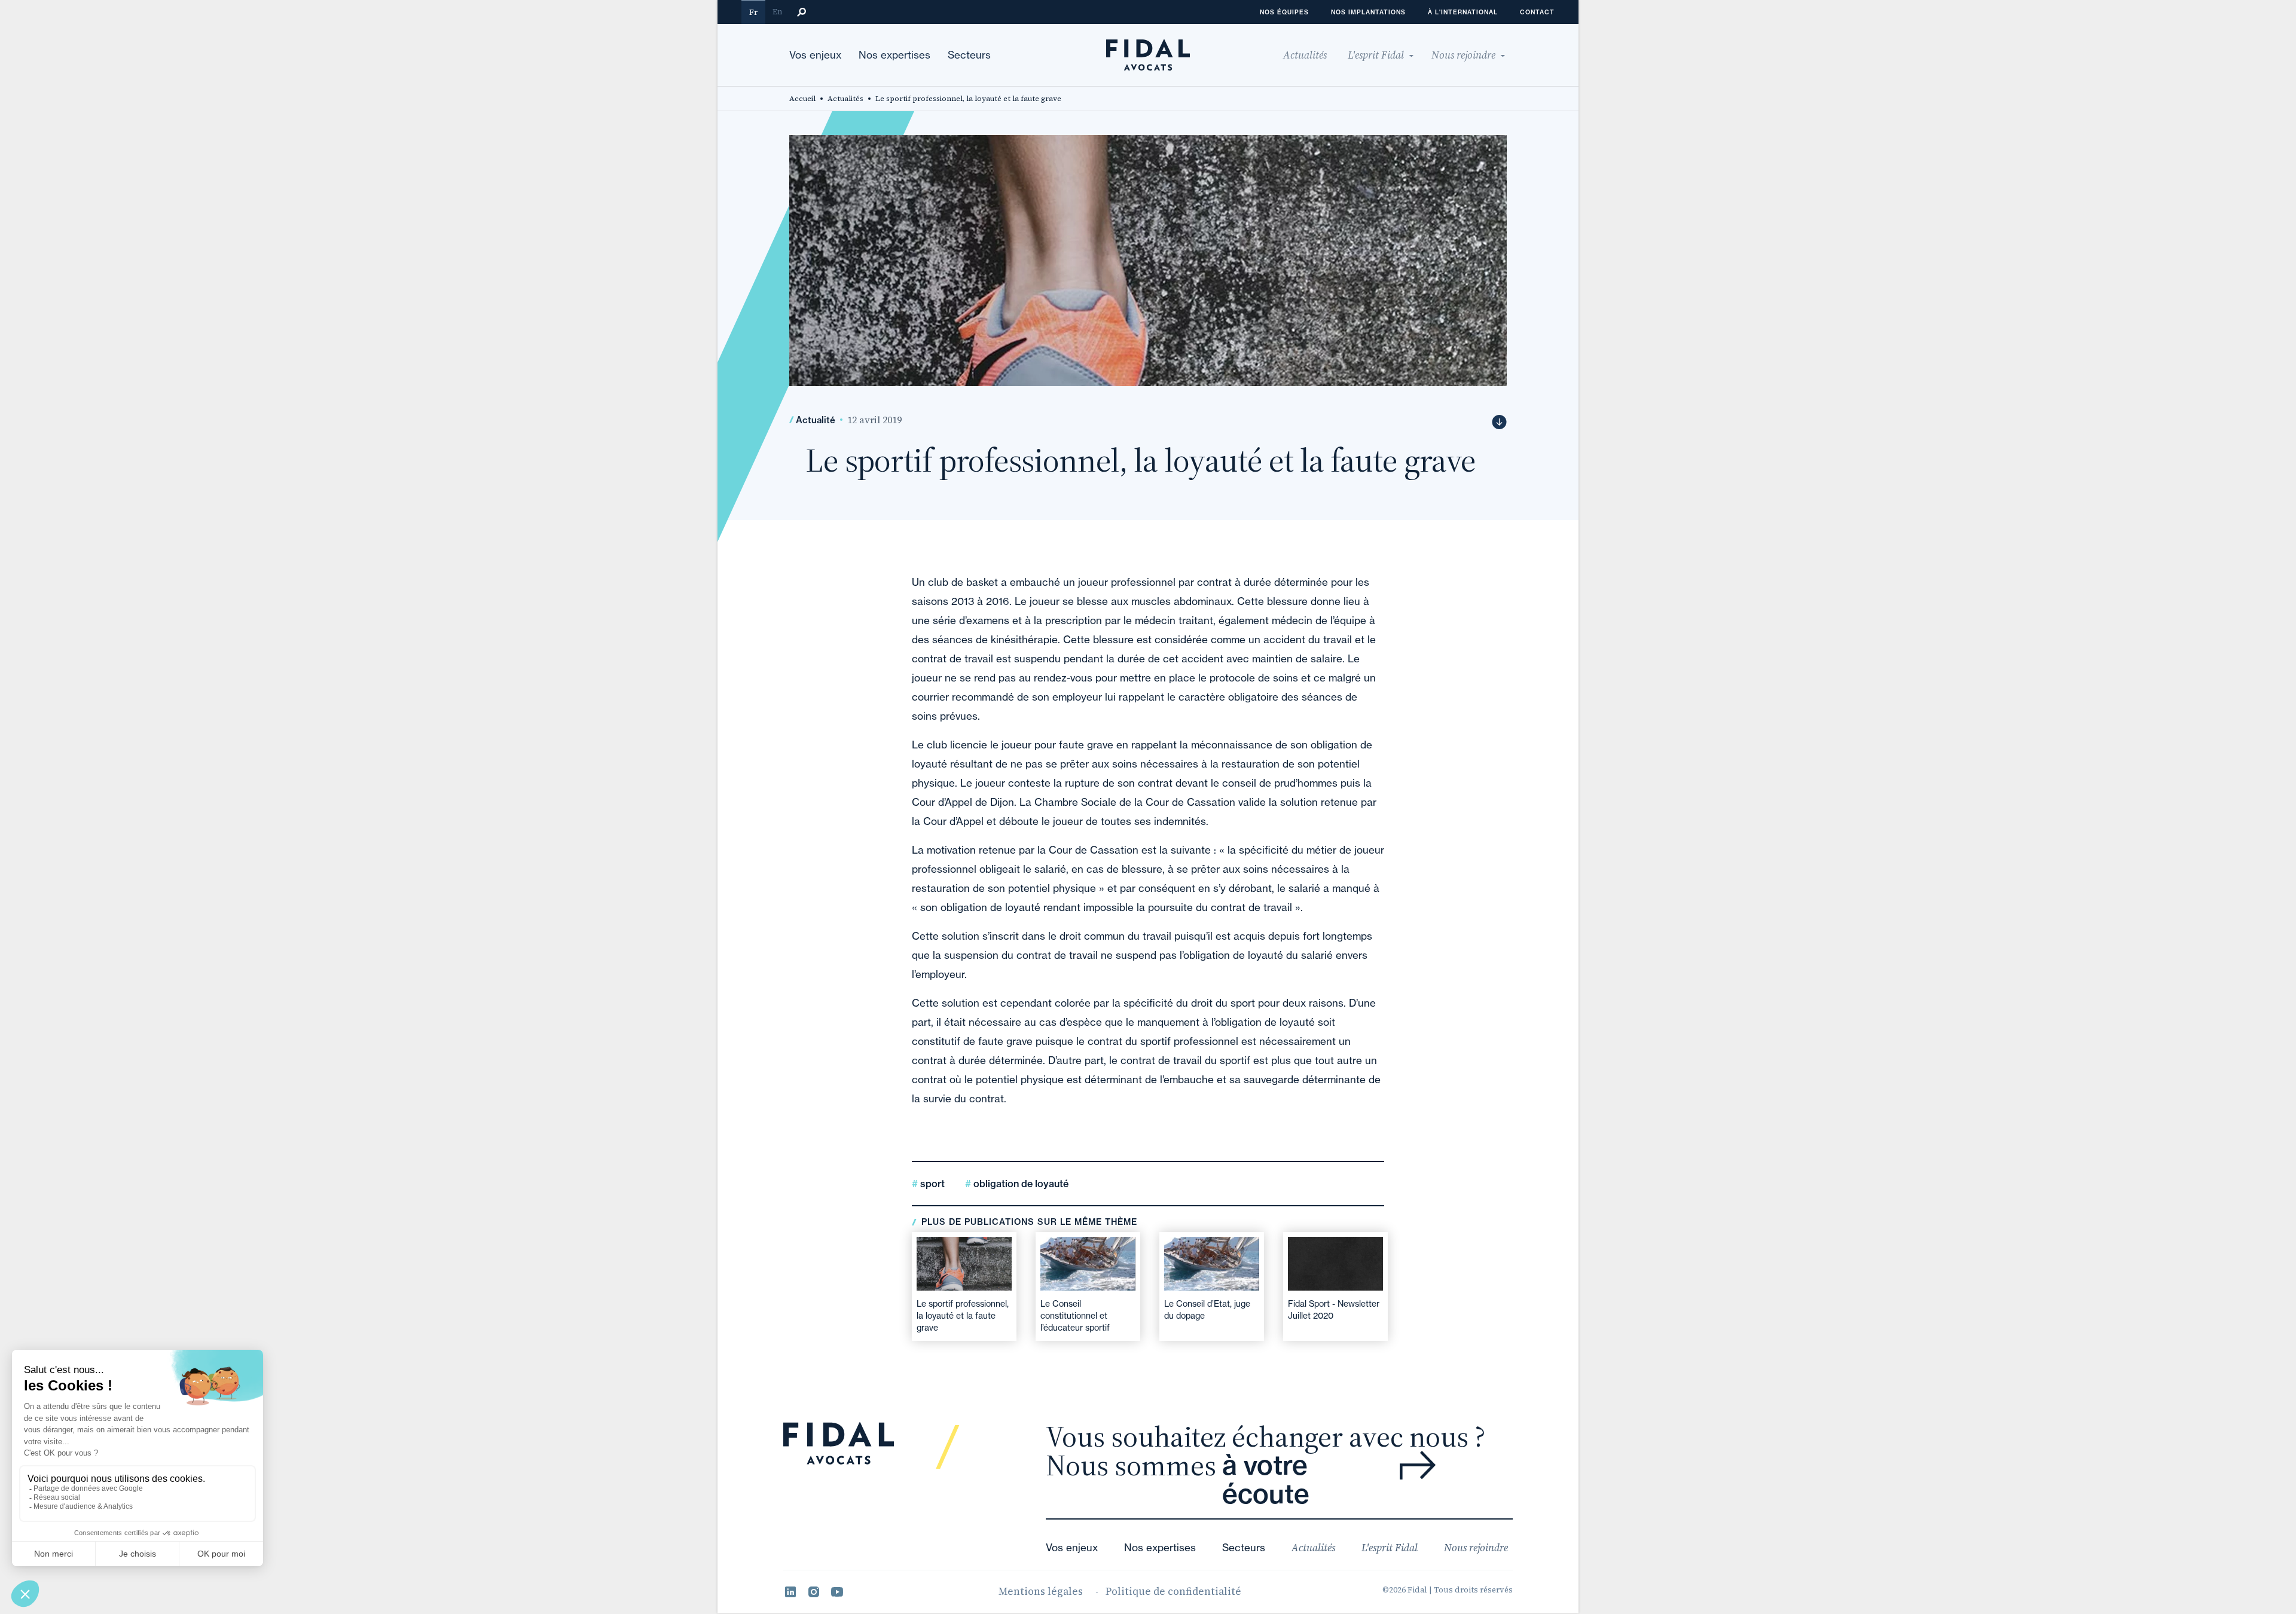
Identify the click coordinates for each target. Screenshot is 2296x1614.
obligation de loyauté (1020, 1184)
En (777, 12)
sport (931, 1184)
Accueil (802, 99)
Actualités (845, 99)
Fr (753, 12)
